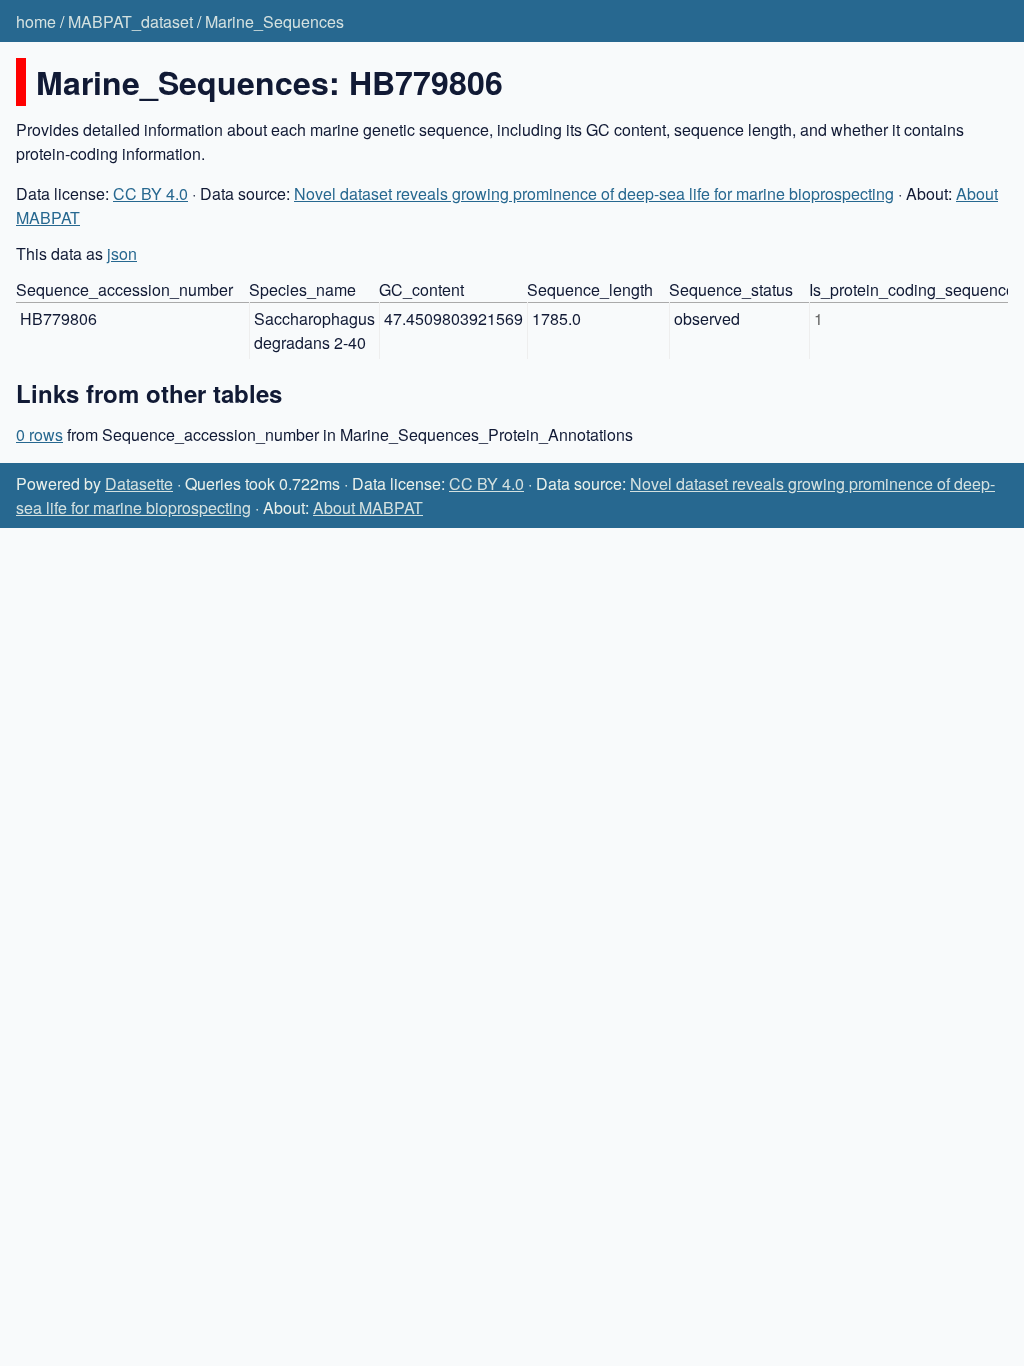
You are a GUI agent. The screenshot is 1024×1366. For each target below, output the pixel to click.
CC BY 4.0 (150, 193)
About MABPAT (368, 507)
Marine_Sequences (274, 21)
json (122, 253)
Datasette (139, 483)
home (36, 21)
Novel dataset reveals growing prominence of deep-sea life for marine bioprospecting (594, 193)
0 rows (39, 434)
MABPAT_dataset (130, 21)
